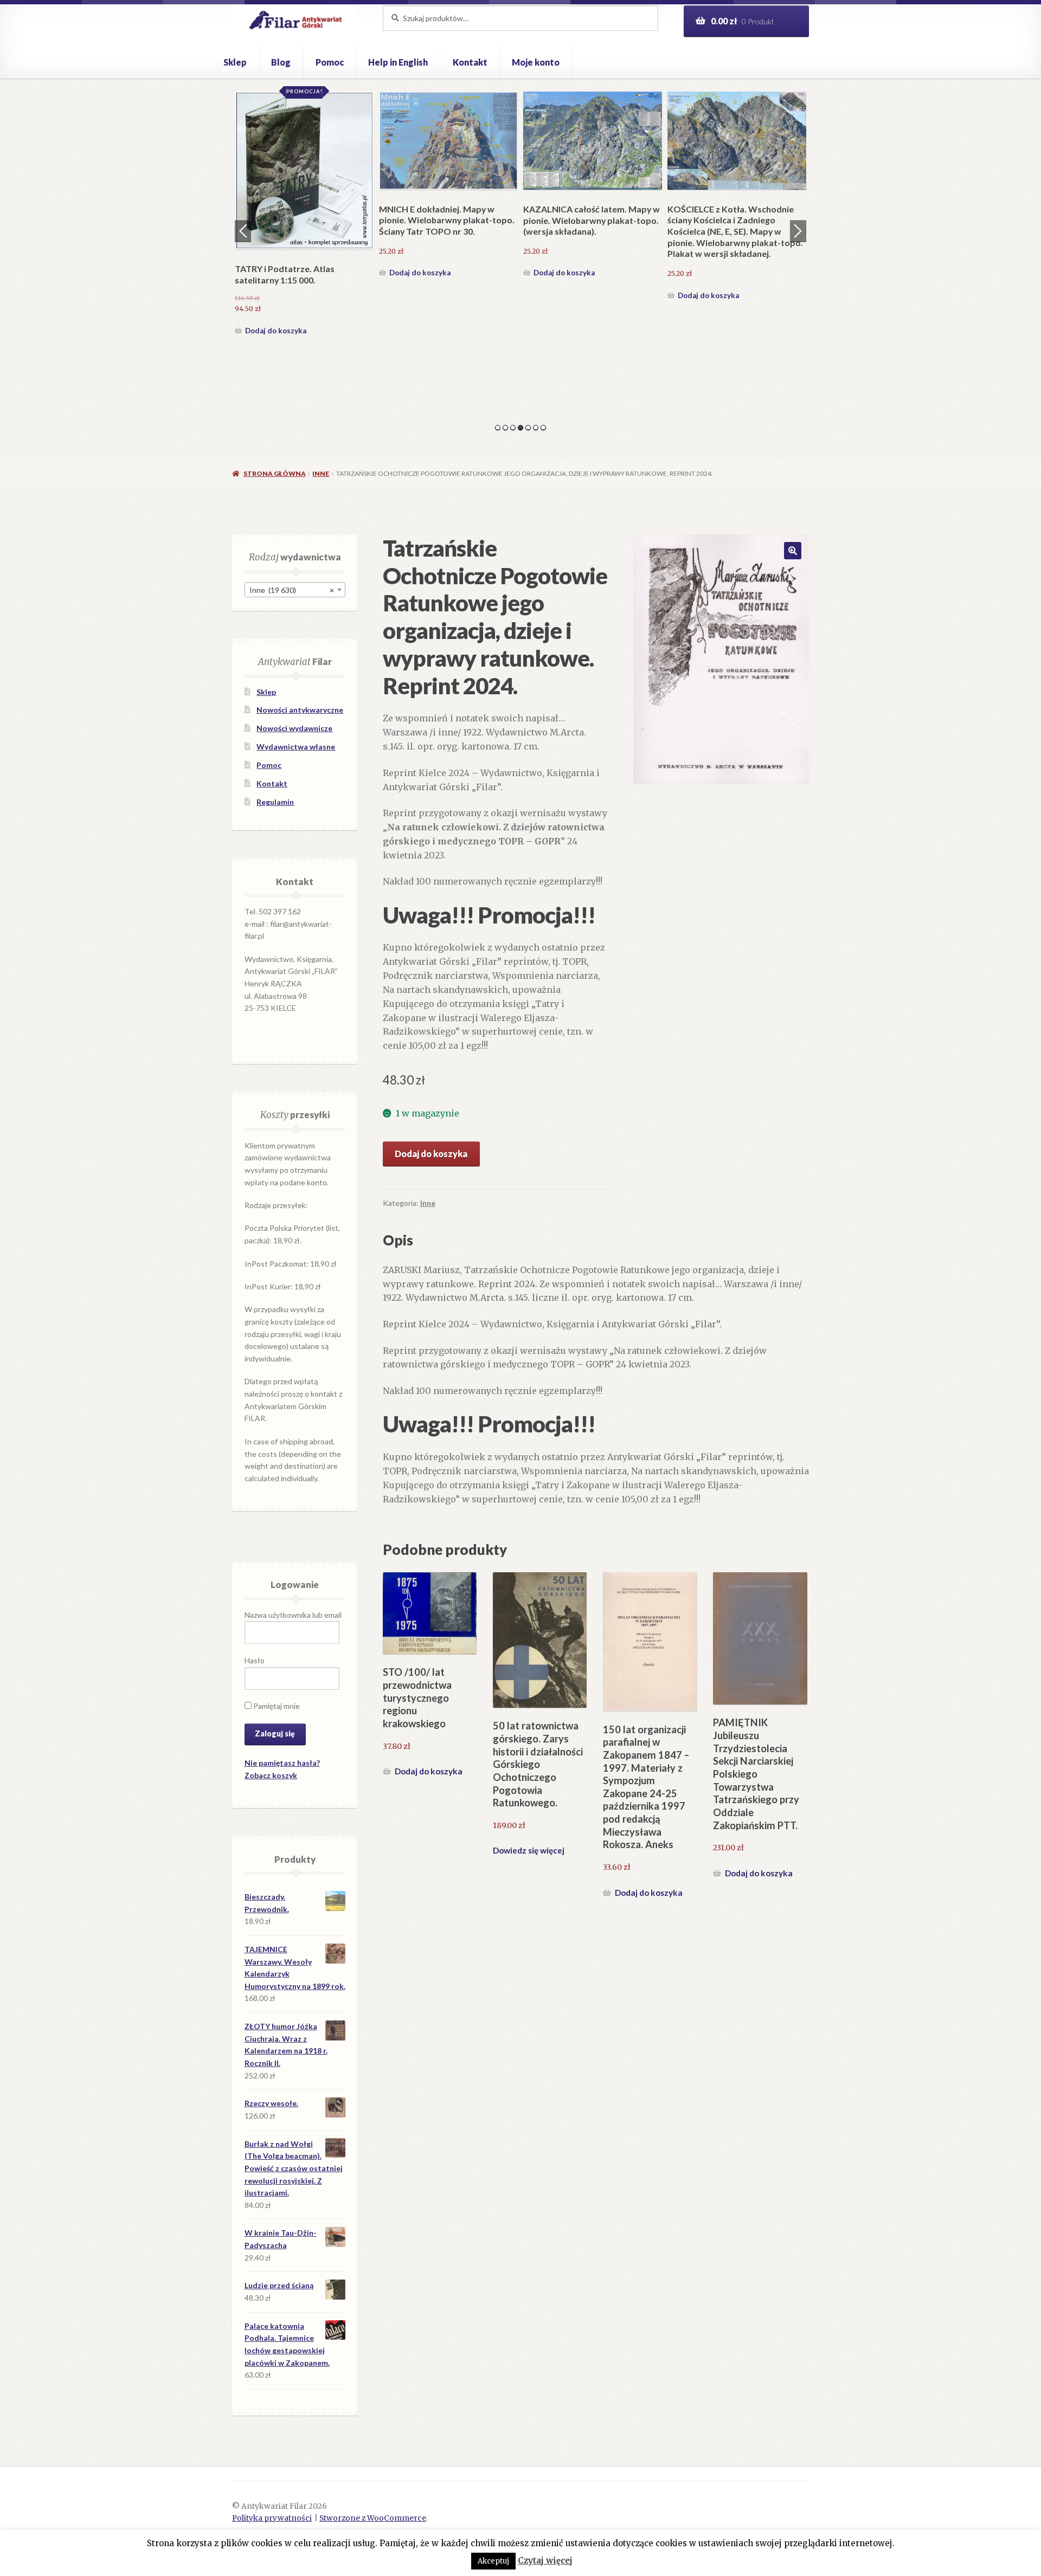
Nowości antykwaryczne (300, 710)
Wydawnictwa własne (296, 747)
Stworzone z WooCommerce (373, 2518)
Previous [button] (243, 231)
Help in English (398, 62)
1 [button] (498, 428)
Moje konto (536, 62)
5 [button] (528, 428)
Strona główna (274, 473)
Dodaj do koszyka (276, 295)
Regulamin (275, 802)
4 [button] (520, 428)
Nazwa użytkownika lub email (293, 1615)
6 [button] (536, 428)
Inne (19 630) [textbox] (292, 590)
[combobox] (295, 590)
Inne (321, 473)
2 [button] (505, 428)
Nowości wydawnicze (294, 728)
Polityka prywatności (272, 2518)
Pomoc (330, 62)
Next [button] (798, 231)
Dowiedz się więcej (529, 1850)
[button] (793, 551)
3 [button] (513, 428)
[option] (304, 197)
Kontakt (470, 62)
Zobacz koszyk (271, 1775)
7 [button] (543, 428)
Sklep (235, 62)
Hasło (255, 1660)
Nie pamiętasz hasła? (282, 1763)
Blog (281, 62)
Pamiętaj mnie (276, 1706)
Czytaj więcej (545, 2561)
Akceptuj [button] (493, 2561)
